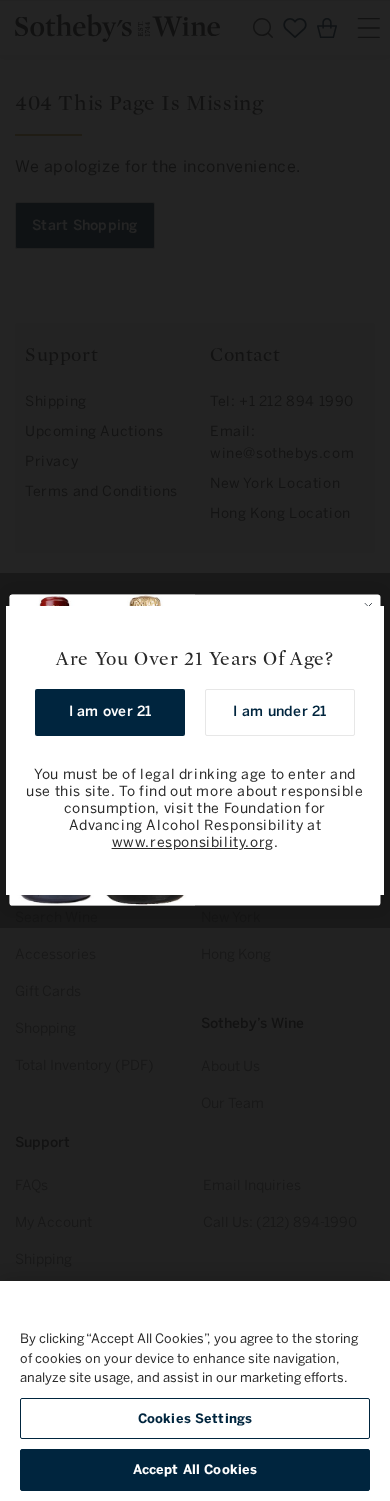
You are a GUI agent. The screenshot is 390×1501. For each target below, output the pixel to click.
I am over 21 (110, 711)
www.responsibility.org (193, 842)
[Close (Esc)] (362, 628)
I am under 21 (279, 711)
